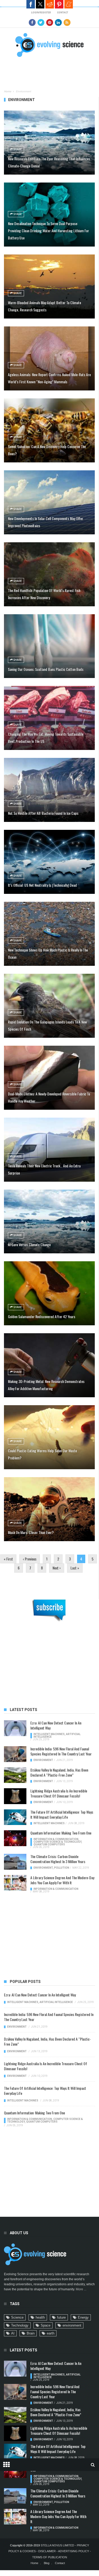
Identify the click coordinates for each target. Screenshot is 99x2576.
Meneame (69, 4)
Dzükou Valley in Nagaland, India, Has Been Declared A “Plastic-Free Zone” (59, 1772)
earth (51, 2333)
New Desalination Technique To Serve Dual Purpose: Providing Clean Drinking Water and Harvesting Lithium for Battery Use (48, 231)
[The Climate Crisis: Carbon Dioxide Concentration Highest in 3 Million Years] (15, 1862)
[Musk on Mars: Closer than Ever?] (49, 1509)
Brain (31, 2333)
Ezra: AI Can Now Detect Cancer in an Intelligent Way (56, 1725)
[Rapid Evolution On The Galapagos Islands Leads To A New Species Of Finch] (49, 1006)
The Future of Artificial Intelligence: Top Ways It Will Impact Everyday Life (62, 1814)
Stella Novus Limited (57, 2545)
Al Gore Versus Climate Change (29, 1244)
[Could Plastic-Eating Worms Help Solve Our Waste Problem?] (49, 1437)
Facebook (31, 4)
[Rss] (67, 22)
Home (8, 91)
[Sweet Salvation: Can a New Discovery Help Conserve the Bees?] (49, 430)
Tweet (40, 4)
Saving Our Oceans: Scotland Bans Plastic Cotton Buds (46, 669)
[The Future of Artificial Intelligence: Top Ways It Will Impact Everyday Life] (15, 1817)
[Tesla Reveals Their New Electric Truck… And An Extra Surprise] (49, 1150)
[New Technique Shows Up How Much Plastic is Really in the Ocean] (49, 934)
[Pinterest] (50, 22)
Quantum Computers (49, 1844)
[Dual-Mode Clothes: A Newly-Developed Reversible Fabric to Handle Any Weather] (49, 1078)
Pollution (62, 1868)
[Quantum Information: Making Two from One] (15, 1838)
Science (17, 2317)
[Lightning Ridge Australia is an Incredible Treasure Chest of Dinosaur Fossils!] (15, 1796)
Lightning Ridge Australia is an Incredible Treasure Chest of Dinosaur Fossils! (59, 1793)
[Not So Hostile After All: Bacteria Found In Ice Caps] (49, 790)
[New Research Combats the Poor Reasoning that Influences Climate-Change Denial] (49, 143)
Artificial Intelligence (56, 2002)
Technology (20, 2325)
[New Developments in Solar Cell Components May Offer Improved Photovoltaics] (49, 502)
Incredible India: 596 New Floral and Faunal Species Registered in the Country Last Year (61, 1751)
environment (72, 2325)
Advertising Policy (74, 2551)
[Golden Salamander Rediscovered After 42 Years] (49, 1293)
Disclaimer (47, 2551)
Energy (83, 2317)
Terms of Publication (50, 2557)
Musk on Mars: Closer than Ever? (31, 1532)
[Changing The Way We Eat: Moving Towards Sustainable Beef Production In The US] (49, 718)
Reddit (50, 4)
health (40, 2317)
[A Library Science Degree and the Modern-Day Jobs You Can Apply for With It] (15, 1883)
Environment (43, 1760)
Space (46, 2325)
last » (75, 1568)
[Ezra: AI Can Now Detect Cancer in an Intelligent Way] (15, 1728)
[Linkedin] (58, 22)
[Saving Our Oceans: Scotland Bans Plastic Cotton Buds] (49, 646)
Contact (60, 2563)
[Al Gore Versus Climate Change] (49, 1222)
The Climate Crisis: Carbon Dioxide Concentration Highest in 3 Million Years (58, 1859)
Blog (47, 2563)
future (61, 2317)
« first (8, 1559)
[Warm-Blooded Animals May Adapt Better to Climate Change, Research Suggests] (49, 286)
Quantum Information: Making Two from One (61, 1833)
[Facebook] (32, 22)
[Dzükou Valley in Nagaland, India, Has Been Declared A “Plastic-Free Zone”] (15, 1775)
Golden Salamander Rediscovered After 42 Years (42, 1316)
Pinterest (59, 4)
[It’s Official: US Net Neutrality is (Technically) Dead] (49, 862)
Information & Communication (56, 1839)
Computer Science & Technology (57, 1842)
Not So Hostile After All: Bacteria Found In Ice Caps (43, 813)
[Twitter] (41, 22)
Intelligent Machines (49, 1734)
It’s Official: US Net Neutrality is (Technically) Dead (42, 885)
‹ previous (30, 1559)
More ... (81, 2289)
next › (57, 1568)
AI (13, 2333)
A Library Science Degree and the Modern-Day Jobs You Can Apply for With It (62, 1880)
